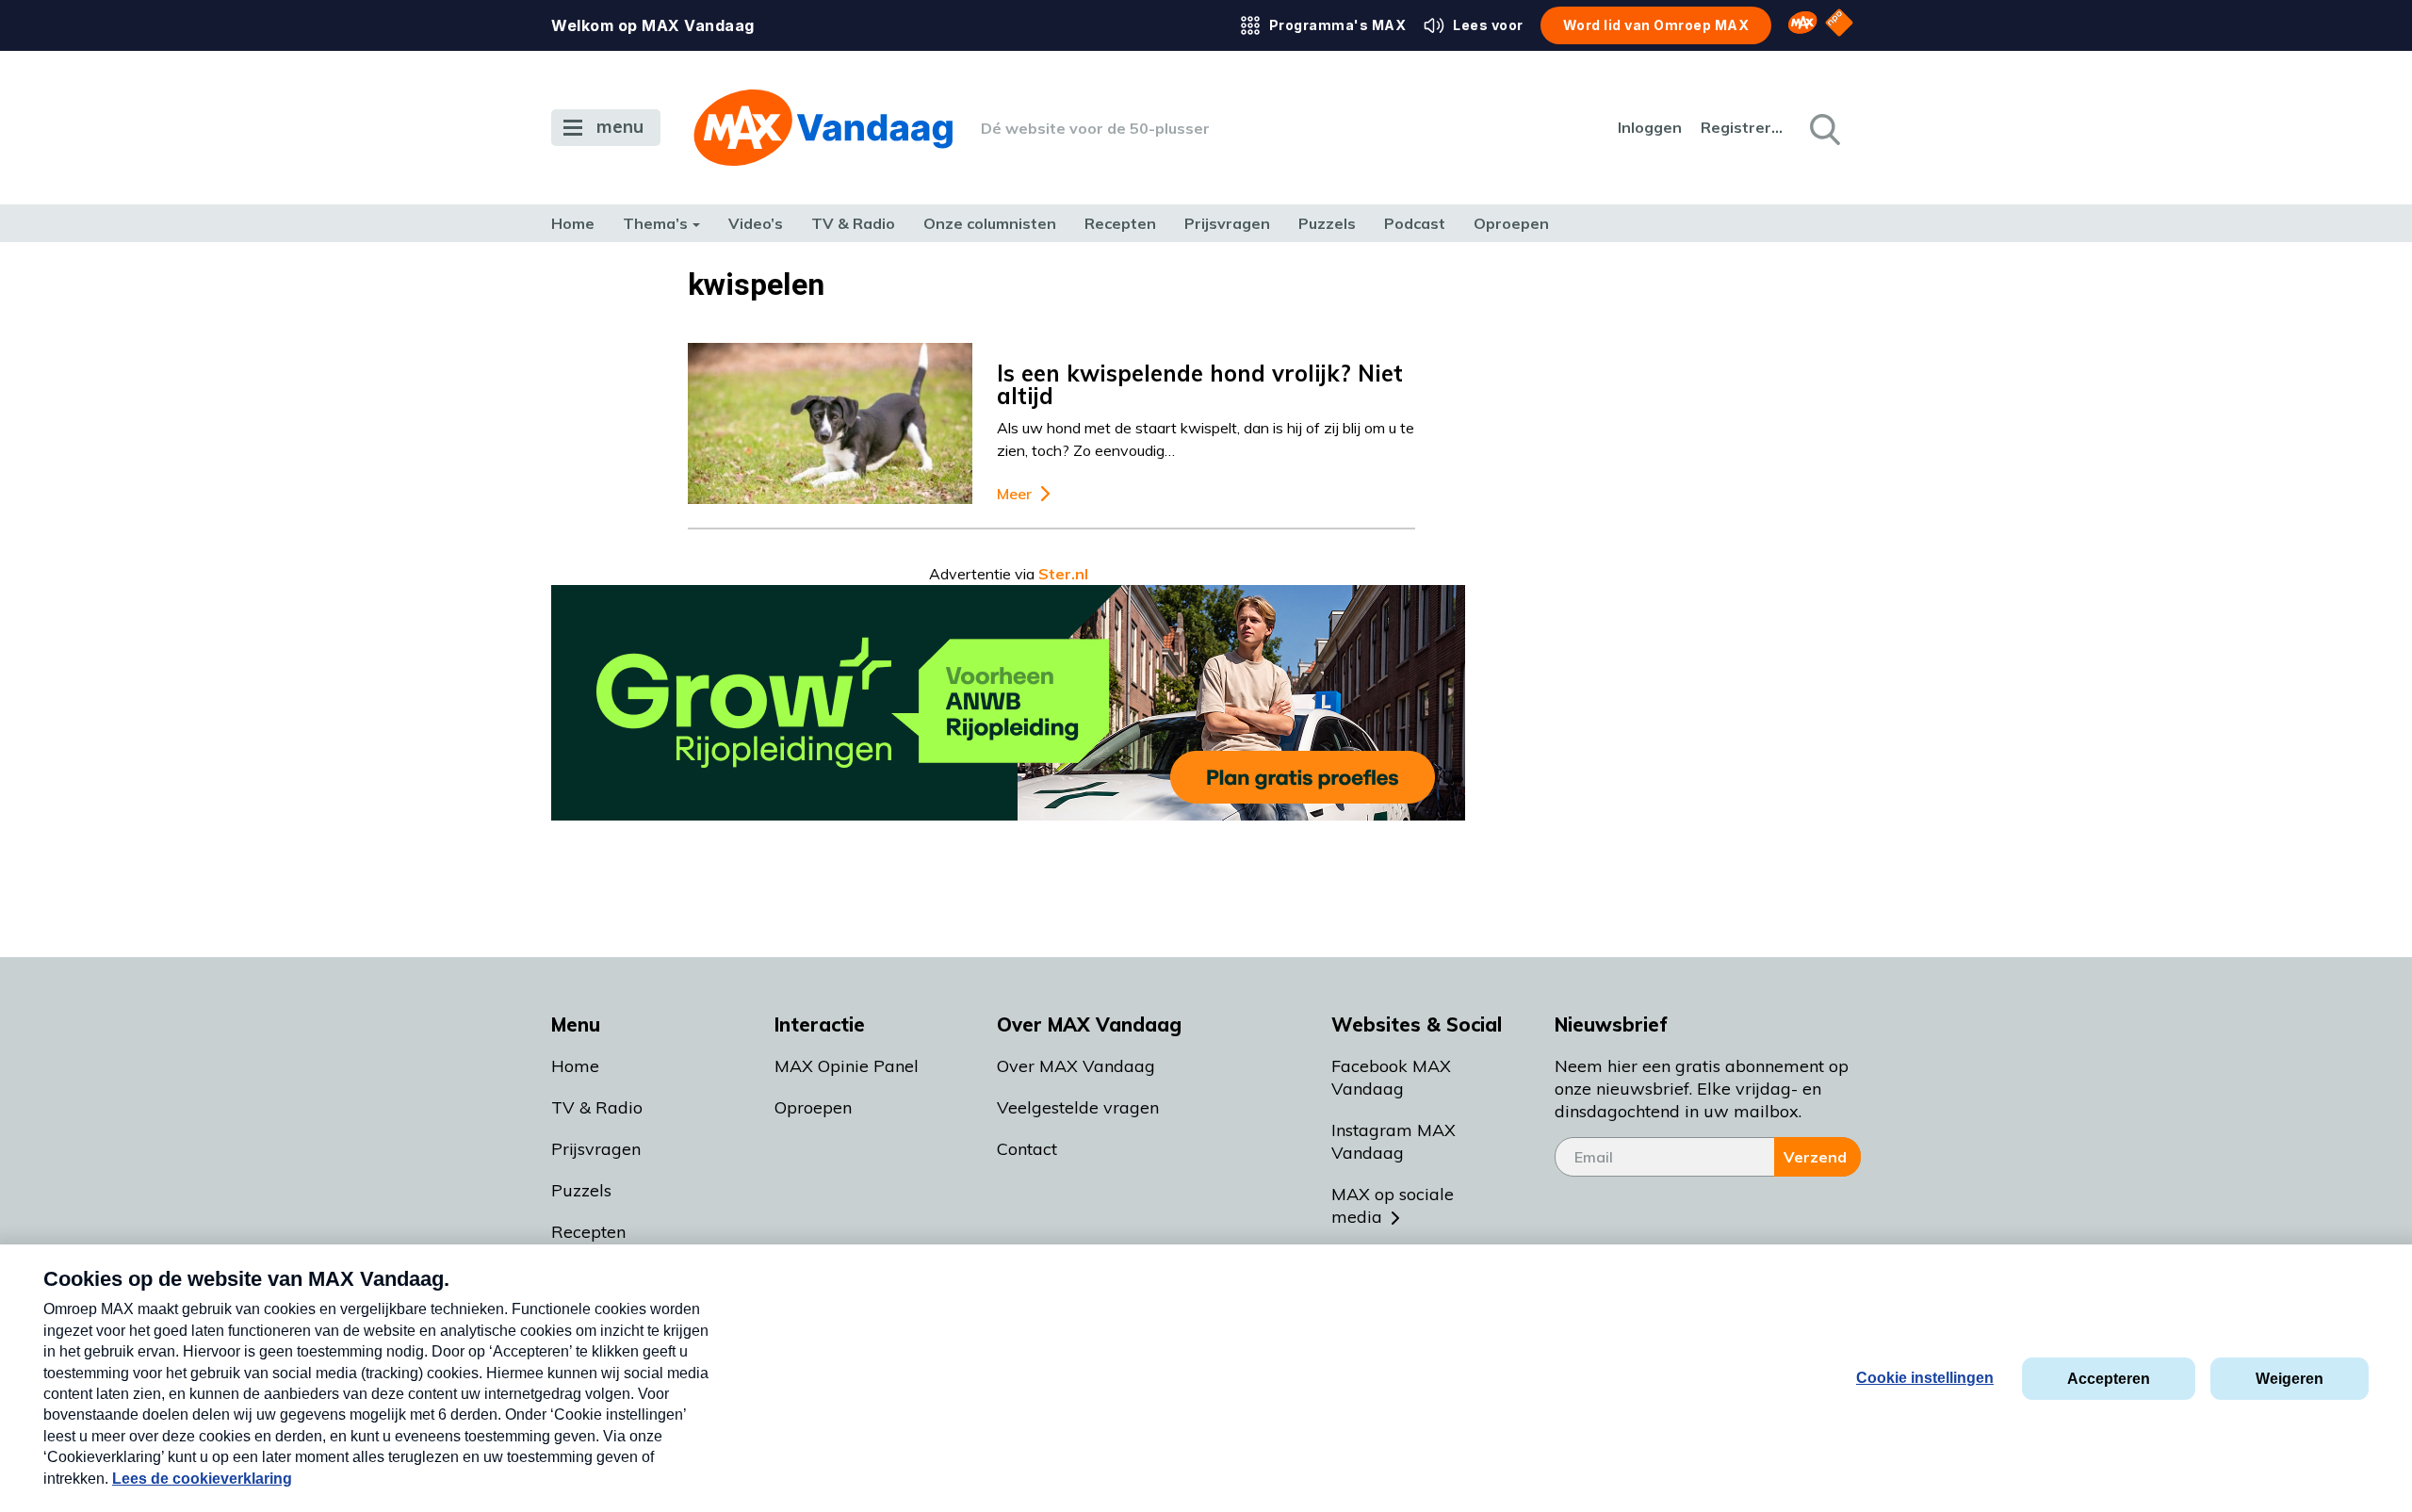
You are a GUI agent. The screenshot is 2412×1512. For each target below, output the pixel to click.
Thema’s (655, 223)
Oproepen (1511, 223)
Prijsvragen (1227, 223)
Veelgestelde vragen (1078, 1107)
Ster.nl (1063, 574)
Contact (1027, 1149)
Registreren (1743, 127)
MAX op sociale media (1393, 1205)
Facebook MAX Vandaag (1391, 1077)
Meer (1014, 494)
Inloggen (1650, 127)
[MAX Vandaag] (823, 128)
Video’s (756, 223)
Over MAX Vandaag (1076, 1066)
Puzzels (1327, 223)
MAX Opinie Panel (847, 1066)
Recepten (1120, 223)
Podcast (1415, 223)
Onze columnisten (990, 223)
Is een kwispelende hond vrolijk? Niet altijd (1200, 384)
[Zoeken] (1823, 128)
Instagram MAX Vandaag (1393, 1141)
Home (573, 223)
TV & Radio (853, 223)
